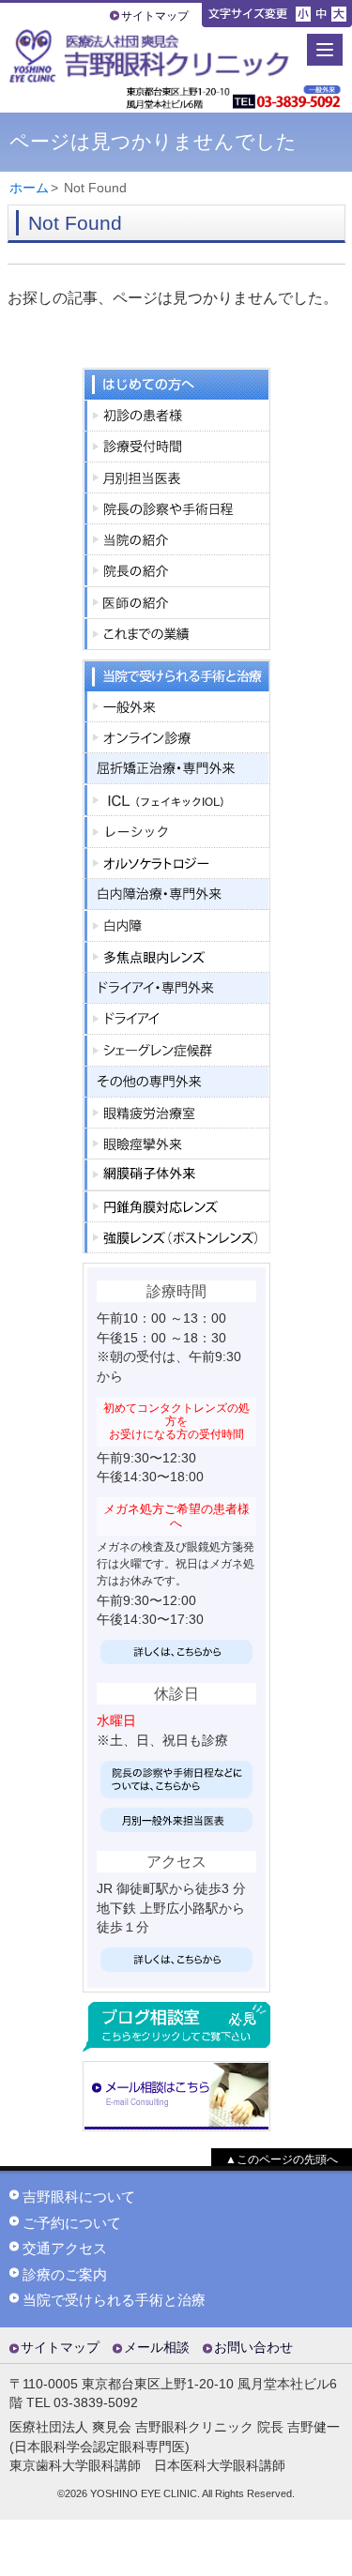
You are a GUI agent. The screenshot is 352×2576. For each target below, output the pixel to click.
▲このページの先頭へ (282, 2159)
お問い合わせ (253, 2348)
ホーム (29, 188)
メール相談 (157, 2348)
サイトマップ (155, 16)
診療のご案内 (65, 2275)
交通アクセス (65, 2249)
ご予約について (72, 2223)
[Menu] (325, 50)
